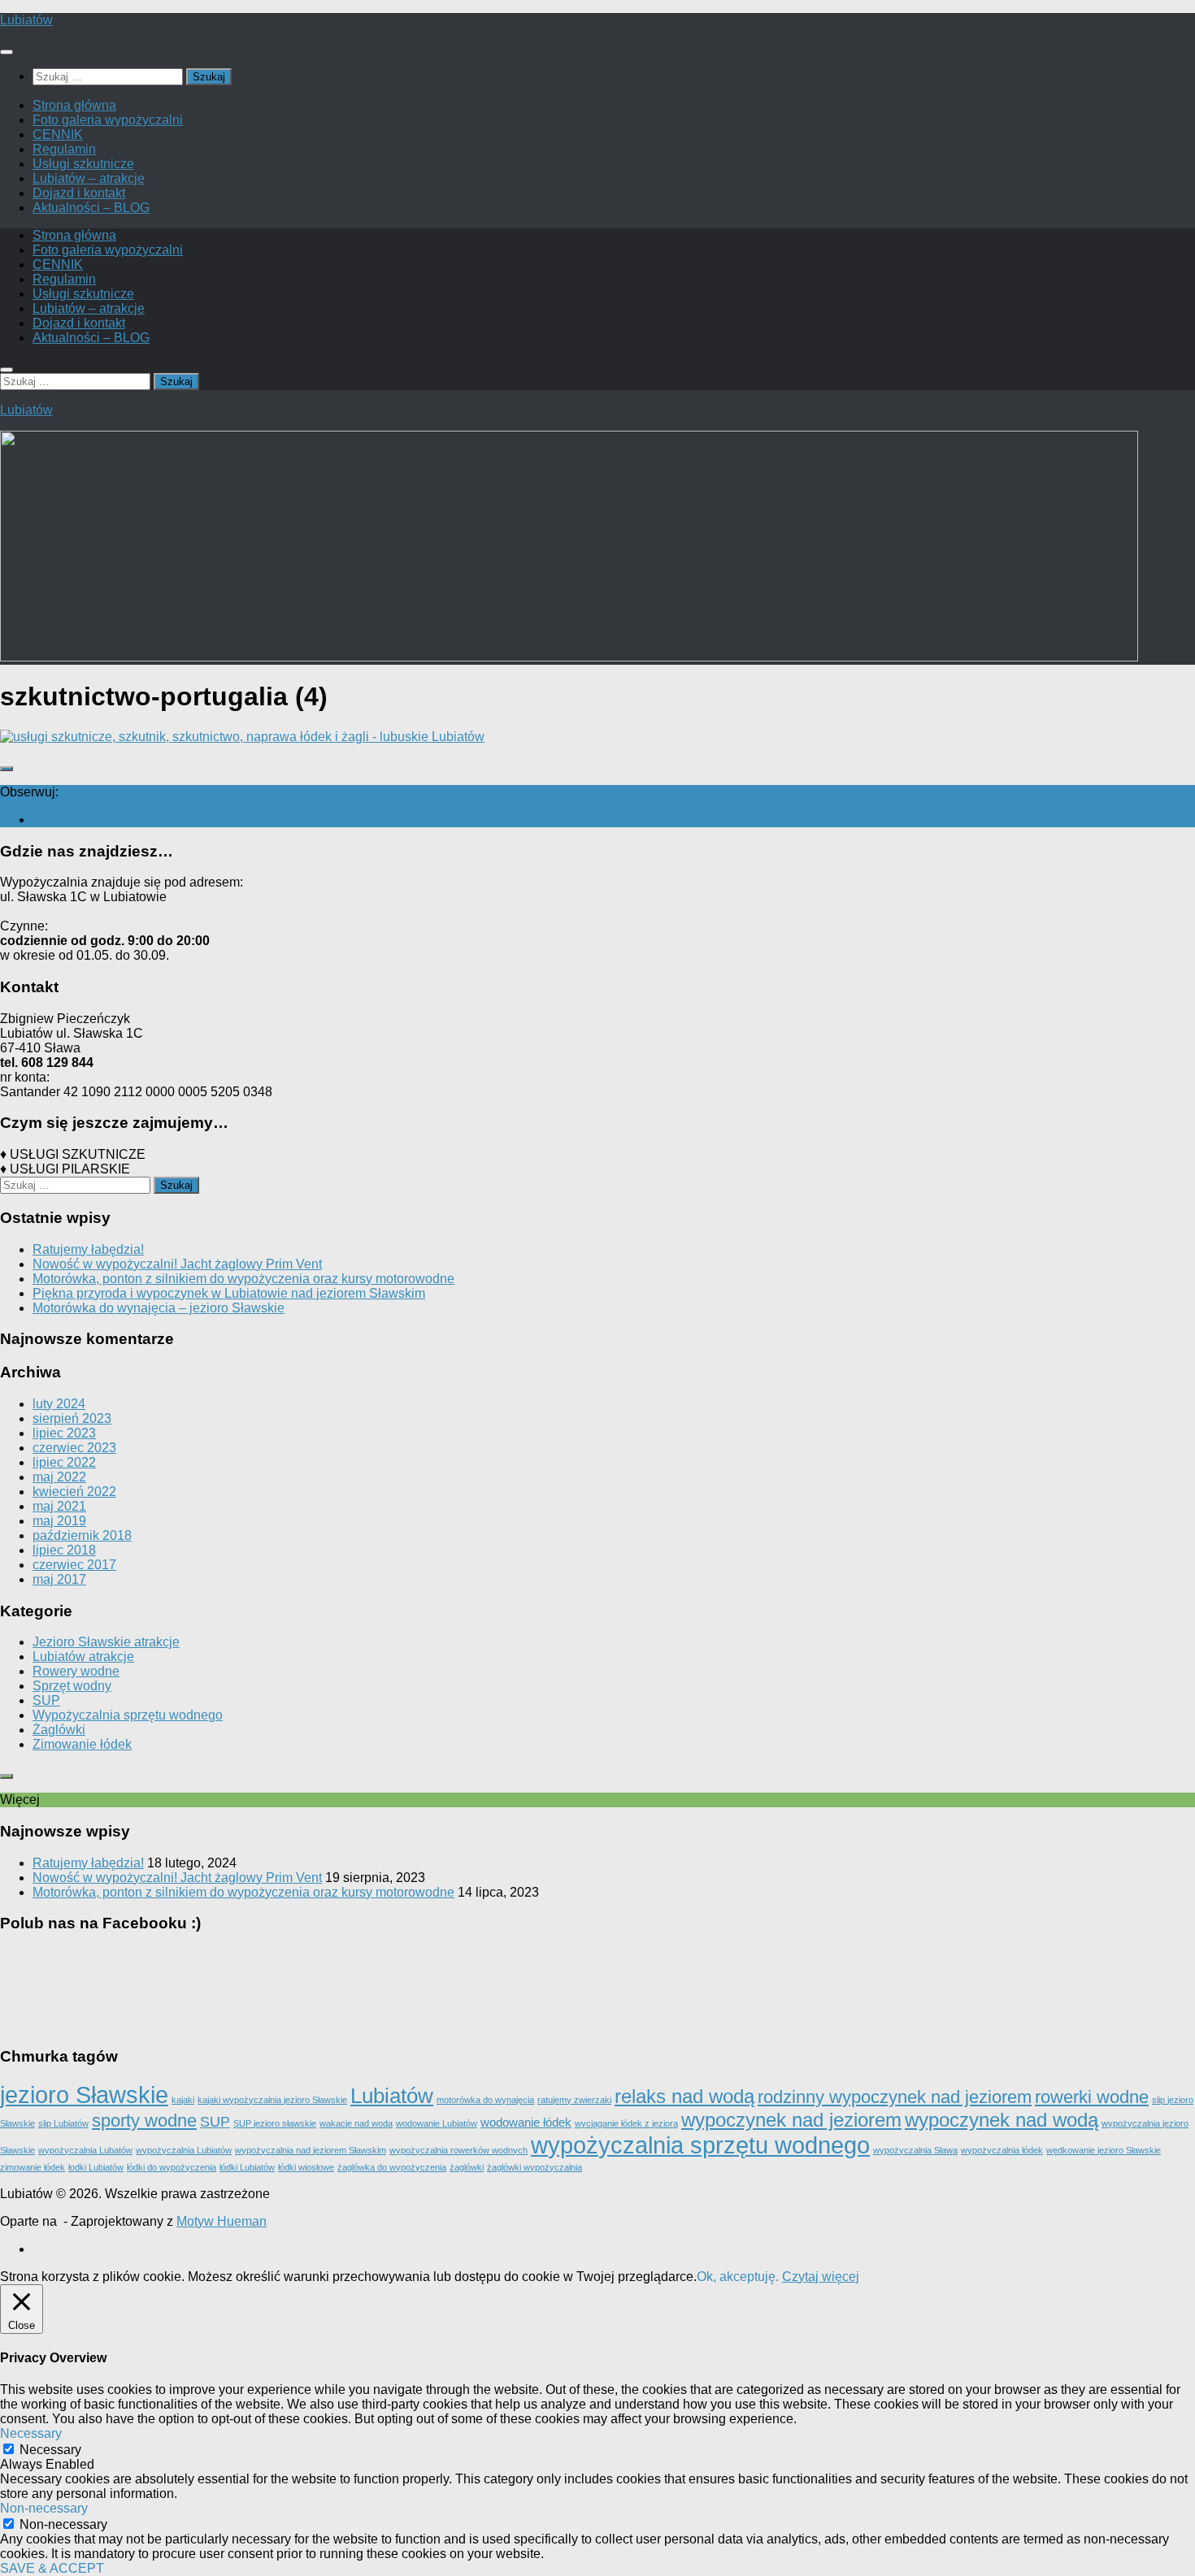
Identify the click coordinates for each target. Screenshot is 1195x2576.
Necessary (50, 2450)
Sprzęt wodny (72, 1686)
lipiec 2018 (64, 1550)
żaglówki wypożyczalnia (534, 2167)
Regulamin (64, 149)
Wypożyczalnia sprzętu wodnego (128, 1715)
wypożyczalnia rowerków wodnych (458, 2150)
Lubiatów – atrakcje (89, 178)
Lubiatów (26, 20)
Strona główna (74, 105)
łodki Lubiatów (96, 2167)
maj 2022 (59, 1477)
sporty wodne (144, 2121)
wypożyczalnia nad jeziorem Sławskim (311, 2150)
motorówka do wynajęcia (485, 2100)
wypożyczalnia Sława (915, 2150)
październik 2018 (82, 1535)
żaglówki (467, 2167)
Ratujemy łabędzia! (88, 1249)
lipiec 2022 (64, 1462)
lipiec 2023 (64, 1433)
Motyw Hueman (222, 2221)
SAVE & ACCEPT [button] (52, 2568)
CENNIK (58, 134)
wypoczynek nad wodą (1002, 2120)
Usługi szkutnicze (83, 164)
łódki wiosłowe (306, 2167)
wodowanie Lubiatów (437, 2123)
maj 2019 (59, 1521)
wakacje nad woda (356, 2123)
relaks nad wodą (684, 2096)
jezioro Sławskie (84, 2095)
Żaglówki (59, 1730)
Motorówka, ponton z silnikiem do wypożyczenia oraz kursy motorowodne (243, 1279)
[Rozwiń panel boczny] (7, 769)
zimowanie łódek (33, 2167)
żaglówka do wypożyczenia (392, 2167)
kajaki (183, 2100)
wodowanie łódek (526, 2123)
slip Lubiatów (63, 2123)
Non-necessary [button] (44, 2508)
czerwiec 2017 (74, 1565)
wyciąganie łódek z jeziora (626, 2123)
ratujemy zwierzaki (574, 2100)
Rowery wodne (76, 1671)
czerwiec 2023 (74, 1448)
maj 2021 (59, 1506)
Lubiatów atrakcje (83, 1657)
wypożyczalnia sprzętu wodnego (700, 2145)
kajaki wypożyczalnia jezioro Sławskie (272, 2100)
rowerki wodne (1092, 2097)
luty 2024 (59, 1404)
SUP (46, 1700)
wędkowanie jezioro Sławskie (1104, 2150)
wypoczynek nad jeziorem (791, 2120)
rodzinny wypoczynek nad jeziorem (895, 2097)
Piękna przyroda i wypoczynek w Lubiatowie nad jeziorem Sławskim (229, 1293)
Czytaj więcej (821, 2277)
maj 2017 (59, 1579)
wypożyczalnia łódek (1002, 2150)
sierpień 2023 (72, 1418)
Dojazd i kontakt (79, 193)
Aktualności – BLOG (91, 208)
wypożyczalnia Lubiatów (184, 2150)
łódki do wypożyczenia (172, 2167)
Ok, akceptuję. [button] (738, 2277)
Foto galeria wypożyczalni (108, 120)
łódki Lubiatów (247, 2167)
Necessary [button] (31, 2433)
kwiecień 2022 (74, 1492)
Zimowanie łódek (82, 1744)
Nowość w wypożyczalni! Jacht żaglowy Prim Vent (177, 1264)
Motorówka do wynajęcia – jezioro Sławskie (159, 1308)
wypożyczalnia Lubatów (85, 2150)
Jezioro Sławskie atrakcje (106, 1642)
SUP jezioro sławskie (275, 2123)
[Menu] (7, 52)
